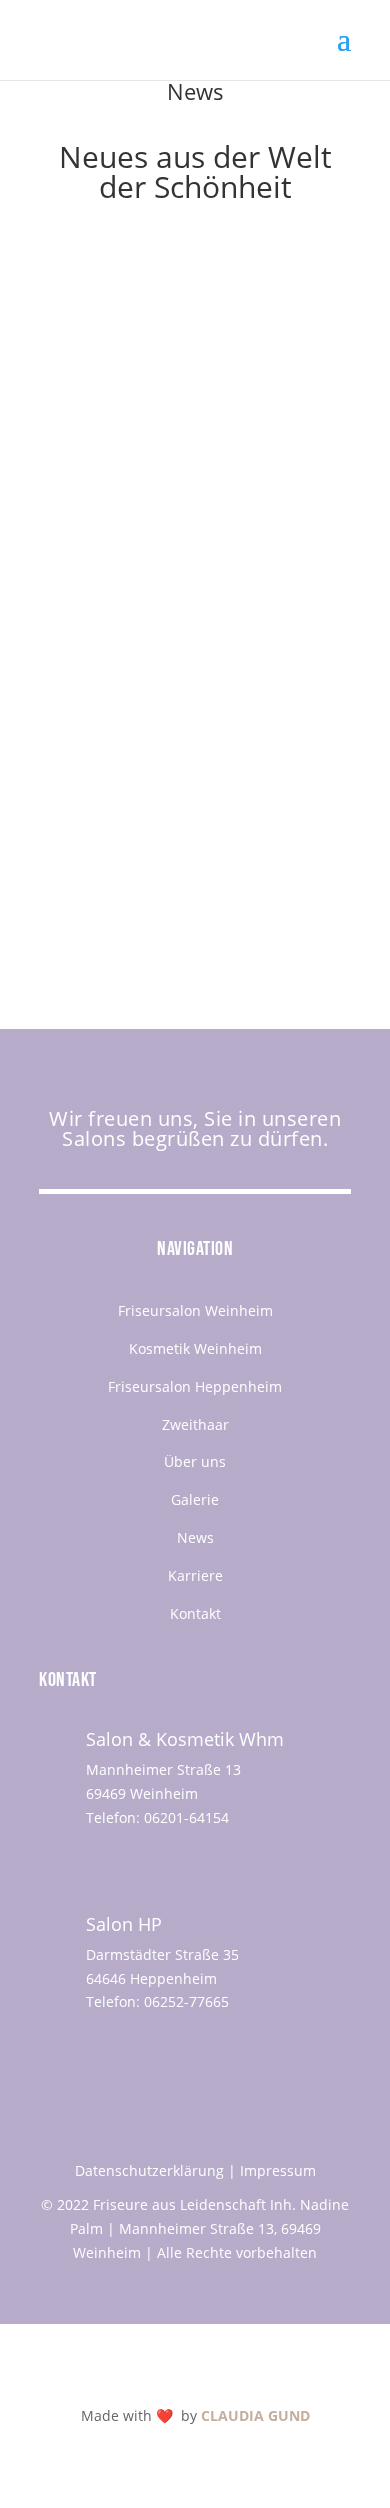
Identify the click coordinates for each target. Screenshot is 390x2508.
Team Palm (124, 453)
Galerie (195, 1499)
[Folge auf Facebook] (90, 1861)
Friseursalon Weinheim (195, 1310)
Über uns (195, 1461)
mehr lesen (97, 578)
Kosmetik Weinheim (195, 1348)
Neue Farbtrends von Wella (161, 434)
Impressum (278, 2170)
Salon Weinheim (248, 477)
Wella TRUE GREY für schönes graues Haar (170, 722)
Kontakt (195, 1613)
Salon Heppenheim (123, 477)
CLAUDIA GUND (255, 2415)
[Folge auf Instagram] (130, 1861)
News (195, 1537)
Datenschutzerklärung (149, 2170)
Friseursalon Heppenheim (195, 1386)
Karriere (195, 1575)
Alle (292, 453)
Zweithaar (195, 1424)
